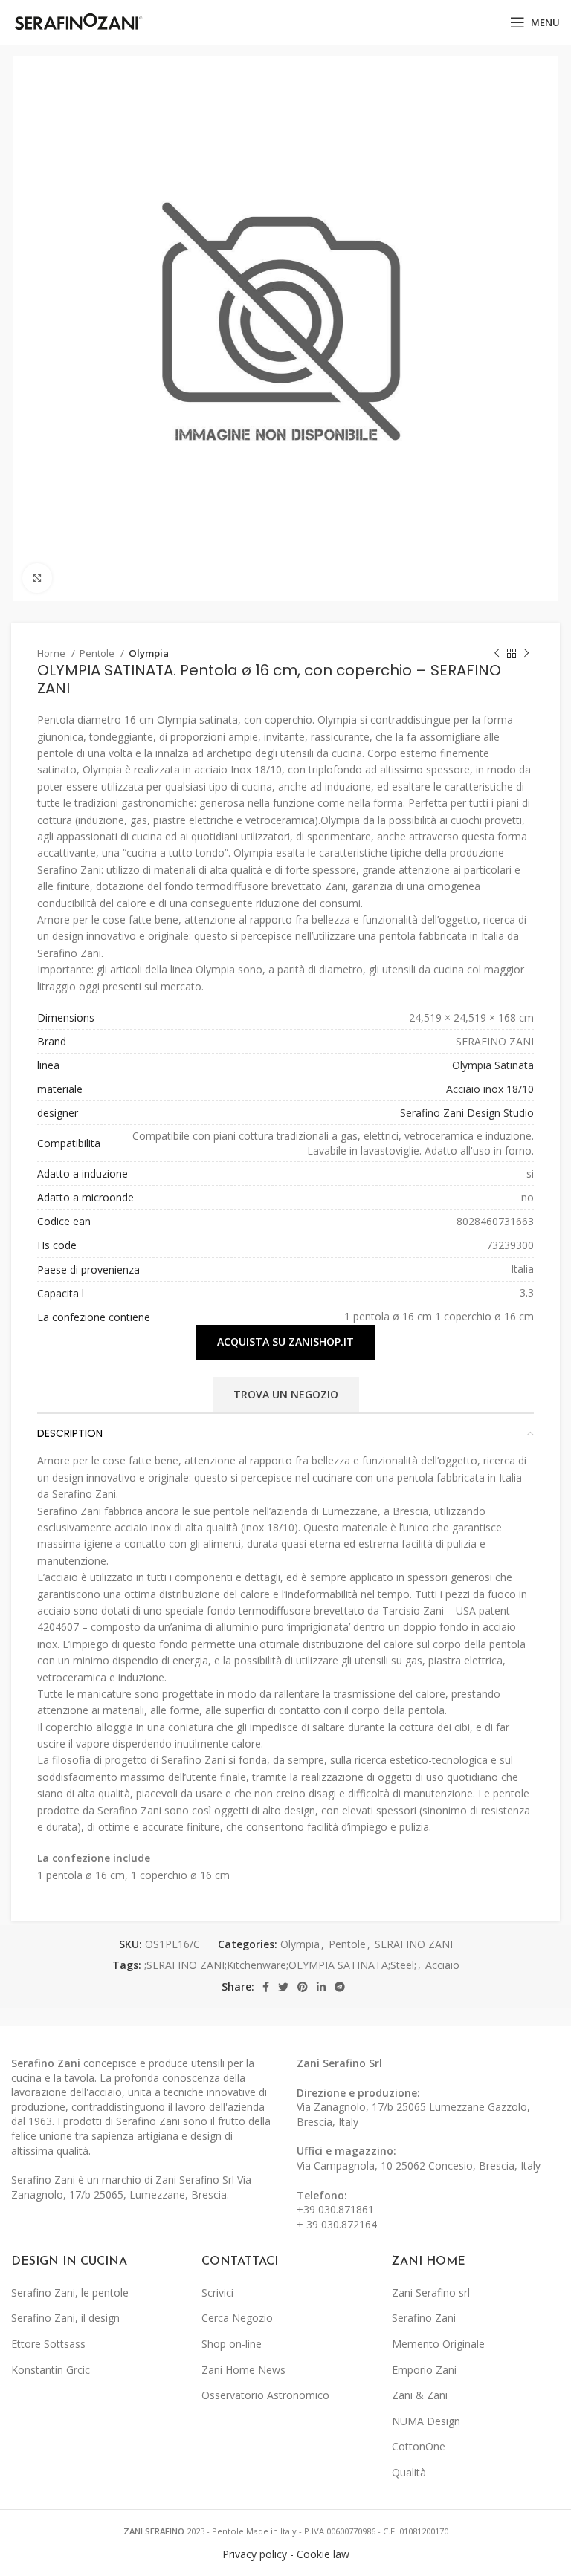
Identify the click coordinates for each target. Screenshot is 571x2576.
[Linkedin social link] (321, 1987)
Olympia (149, 653)
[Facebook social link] (266, 1987)
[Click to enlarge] (37, 578)
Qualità (409, 2472)
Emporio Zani (424, 2370)
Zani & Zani (420, 2395)
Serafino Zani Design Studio (467, 1113)
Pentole (98, 653)
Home (52, 653)
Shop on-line (232, 2344)
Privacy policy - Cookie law (286, 2554)
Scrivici (217, 2293)
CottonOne (419, 2446)
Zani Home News (243, 2370)
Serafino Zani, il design (65, 2318)
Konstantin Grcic (51, 2370)
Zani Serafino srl (431, 2293)
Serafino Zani (424, 2318)
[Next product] (526, 654)
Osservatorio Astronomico (265, 2395)
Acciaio (442, 1965)
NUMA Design (426, 2421)
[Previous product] (497, 654)
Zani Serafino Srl (339, 2063)
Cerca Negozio (237, 2318)
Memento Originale (438, 2344)
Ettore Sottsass (48, 2344)
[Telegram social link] (340, 1987)
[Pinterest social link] (303, 1987)
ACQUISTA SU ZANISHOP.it (285, 1341)
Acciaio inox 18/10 (490, 1089)
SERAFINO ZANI (414, 1944)
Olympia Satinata (493, 1065)
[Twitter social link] (283, 1987)
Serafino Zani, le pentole (70, 2293)
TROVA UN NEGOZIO (286, 1394)
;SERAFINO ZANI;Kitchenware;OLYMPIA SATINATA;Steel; (280, 1965)
